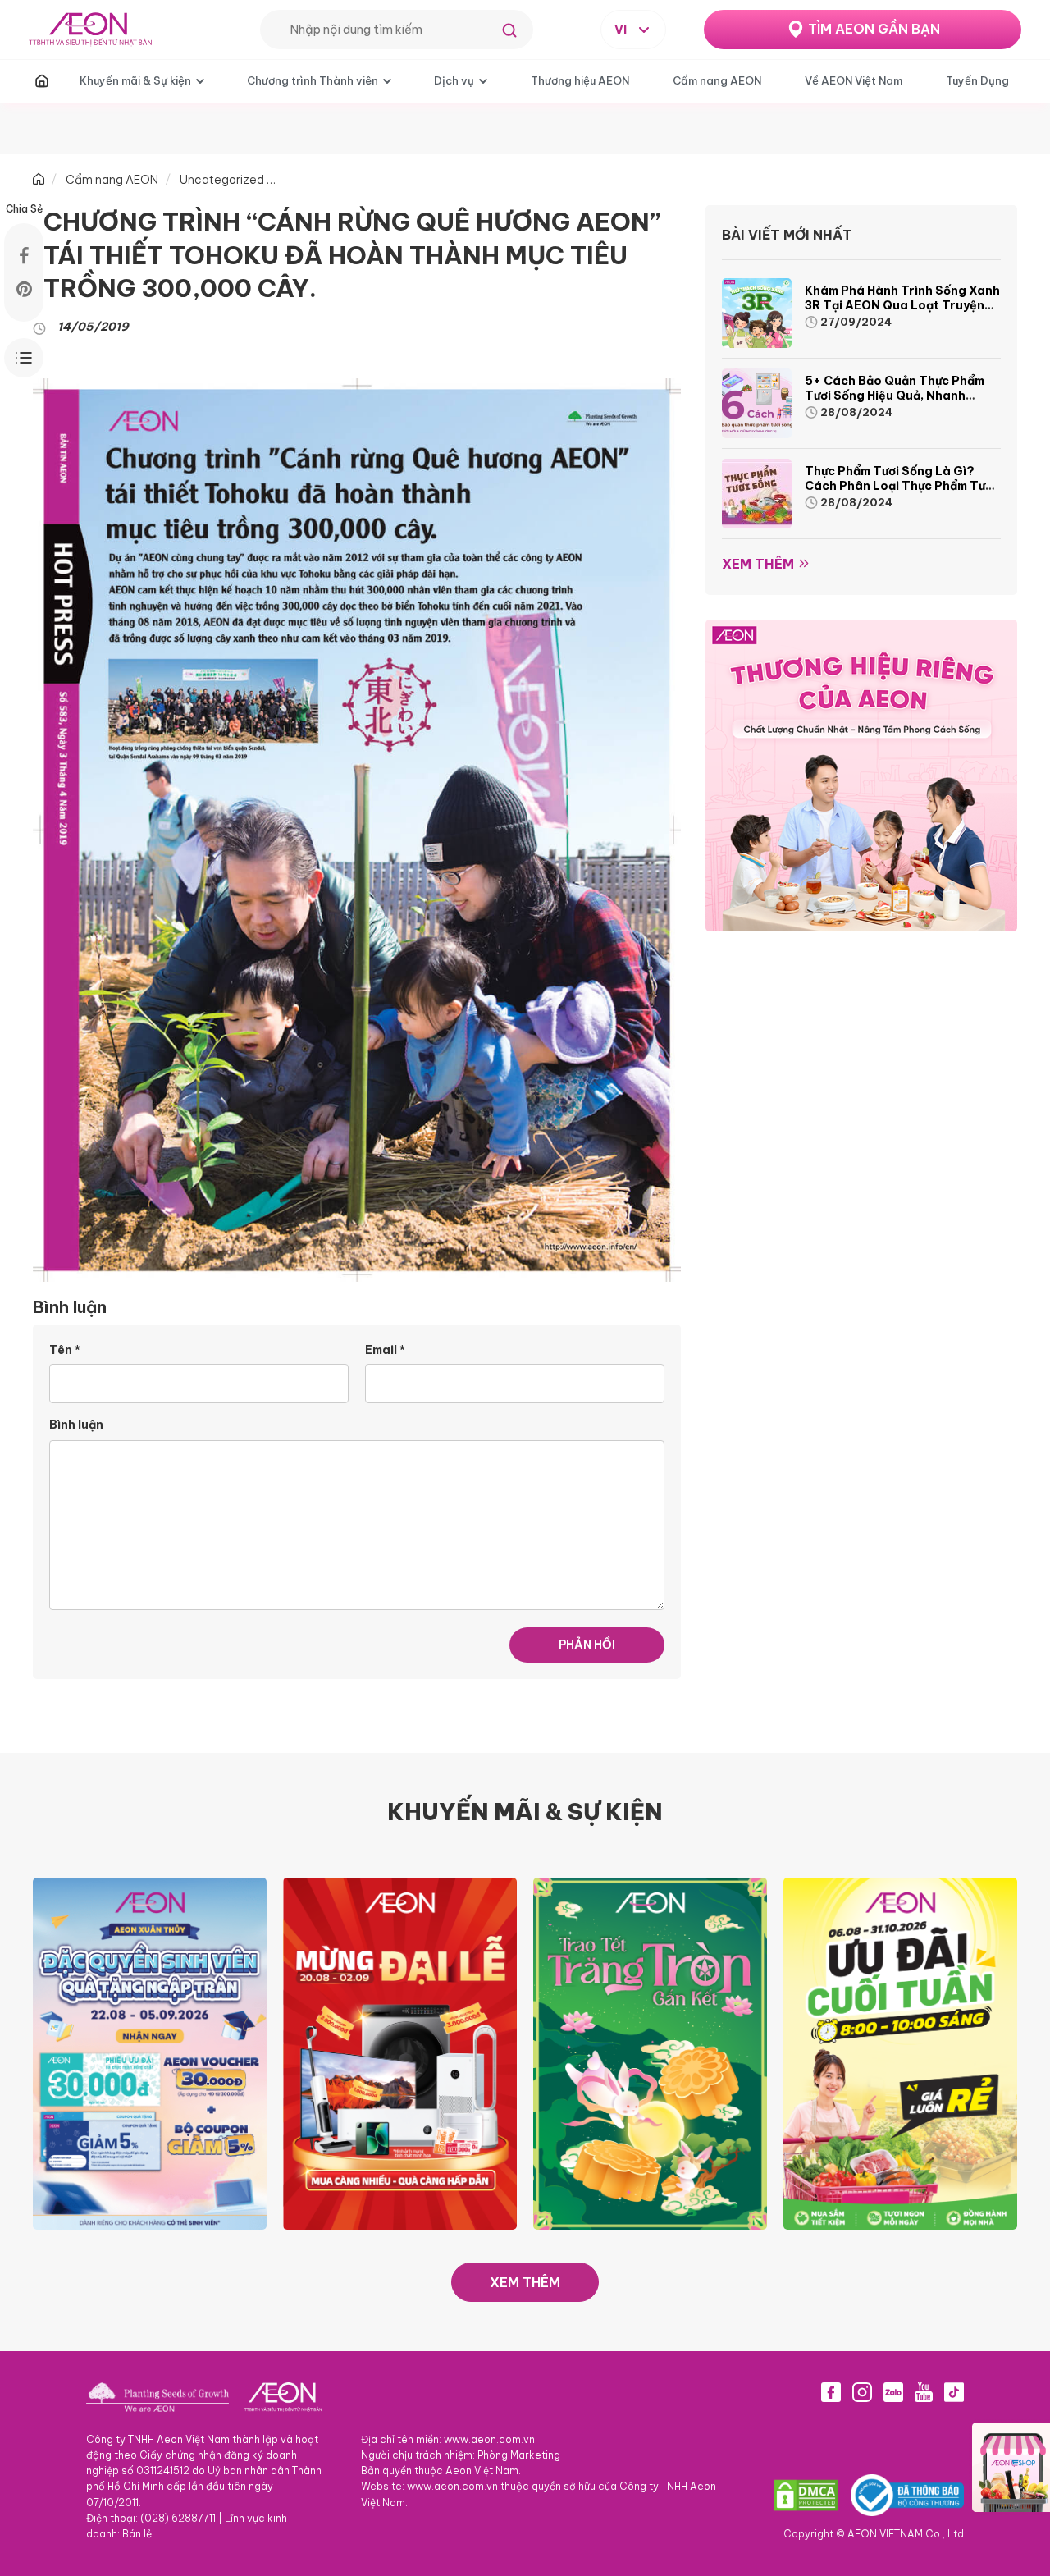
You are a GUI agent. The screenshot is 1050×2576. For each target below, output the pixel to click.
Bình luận (76, 1425)
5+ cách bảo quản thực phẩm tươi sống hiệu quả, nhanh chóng (895, 396)
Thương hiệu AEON (580, 80)
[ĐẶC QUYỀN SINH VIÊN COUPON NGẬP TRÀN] (150, 2052)
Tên (65, 1350)
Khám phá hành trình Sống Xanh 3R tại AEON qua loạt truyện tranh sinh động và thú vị (902, 305)
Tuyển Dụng (977, 80)
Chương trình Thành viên (313, 80)
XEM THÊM (525, 2282)
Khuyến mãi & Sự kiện (135, 80)
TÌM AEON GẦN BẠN (874, 29)
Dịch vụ (454, 80)
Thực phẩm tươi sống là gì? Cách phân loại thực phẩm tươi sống (900, 486)
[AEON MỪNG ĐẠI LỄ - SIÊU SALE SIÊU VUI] (400, 2052)
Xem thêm (758, 564)
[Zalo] (893, 2392)
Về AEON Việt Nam (854, 80)
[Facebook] (831, 2392)
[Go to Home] (39, 180)
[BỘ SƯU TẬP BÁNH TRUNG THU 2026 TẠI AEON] (650, 2052)
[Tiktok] (954, 2392)
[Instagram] (862, 2392)
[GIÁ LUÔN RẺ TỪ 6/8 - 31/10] (900, 2052)
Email (385, 1350)
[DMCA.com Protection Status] (806, 2495)
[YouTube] (924, 2392)
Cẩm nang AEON (717, 80)
